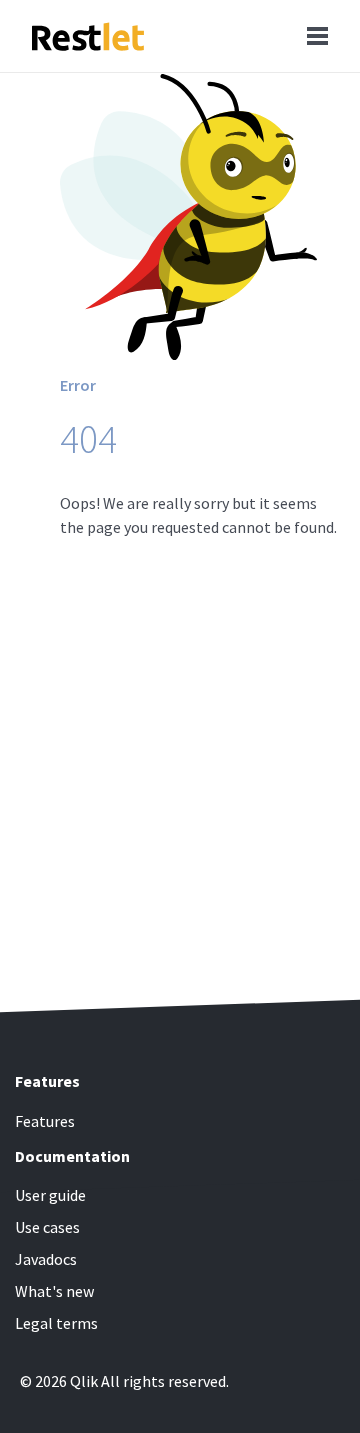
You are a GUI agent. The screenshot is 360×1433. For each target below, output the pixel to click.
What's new (54, 1291)
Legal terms (56, 1323)
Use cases (47, 1227)
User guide (50, 1195)
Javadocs (46, 1259)
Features (45, 1121)
